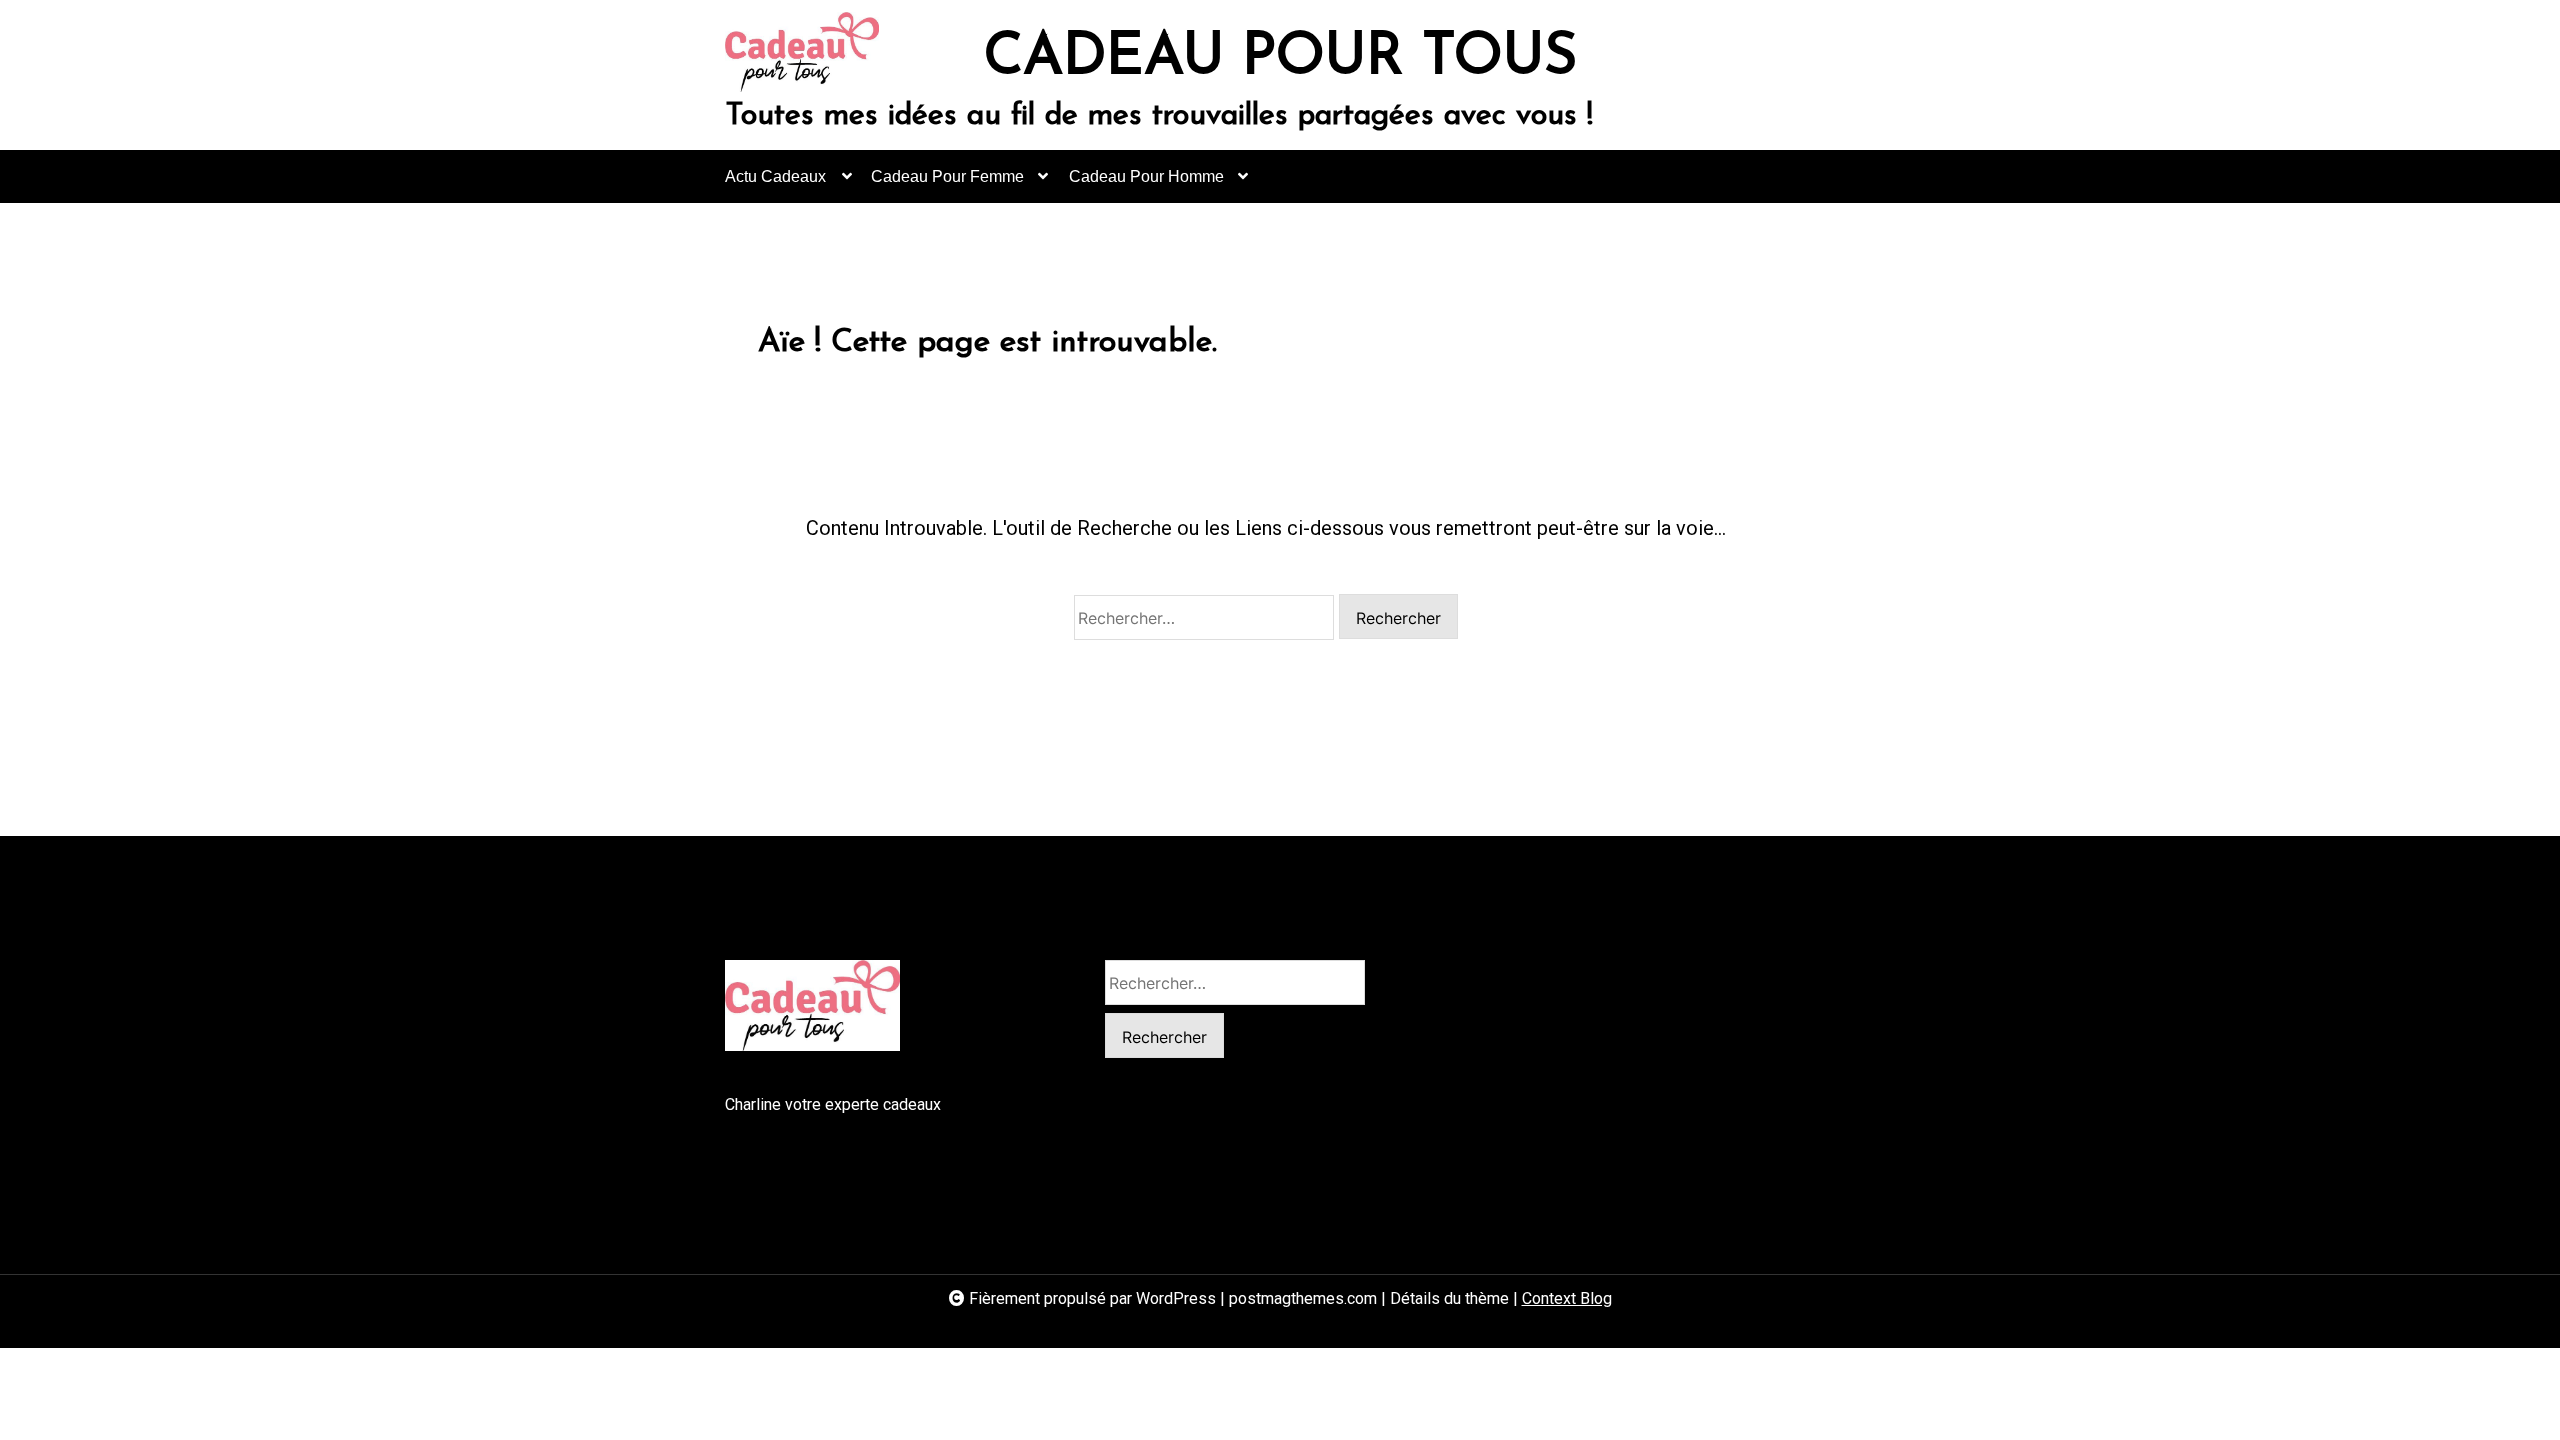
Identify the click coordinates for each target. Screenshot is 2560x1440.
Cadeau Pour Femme (947, 176)
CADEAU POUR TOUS (1280, 58)
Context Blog (1567, 1298)
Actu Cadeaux (775, 176)
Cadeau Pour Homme (1146, 176)
